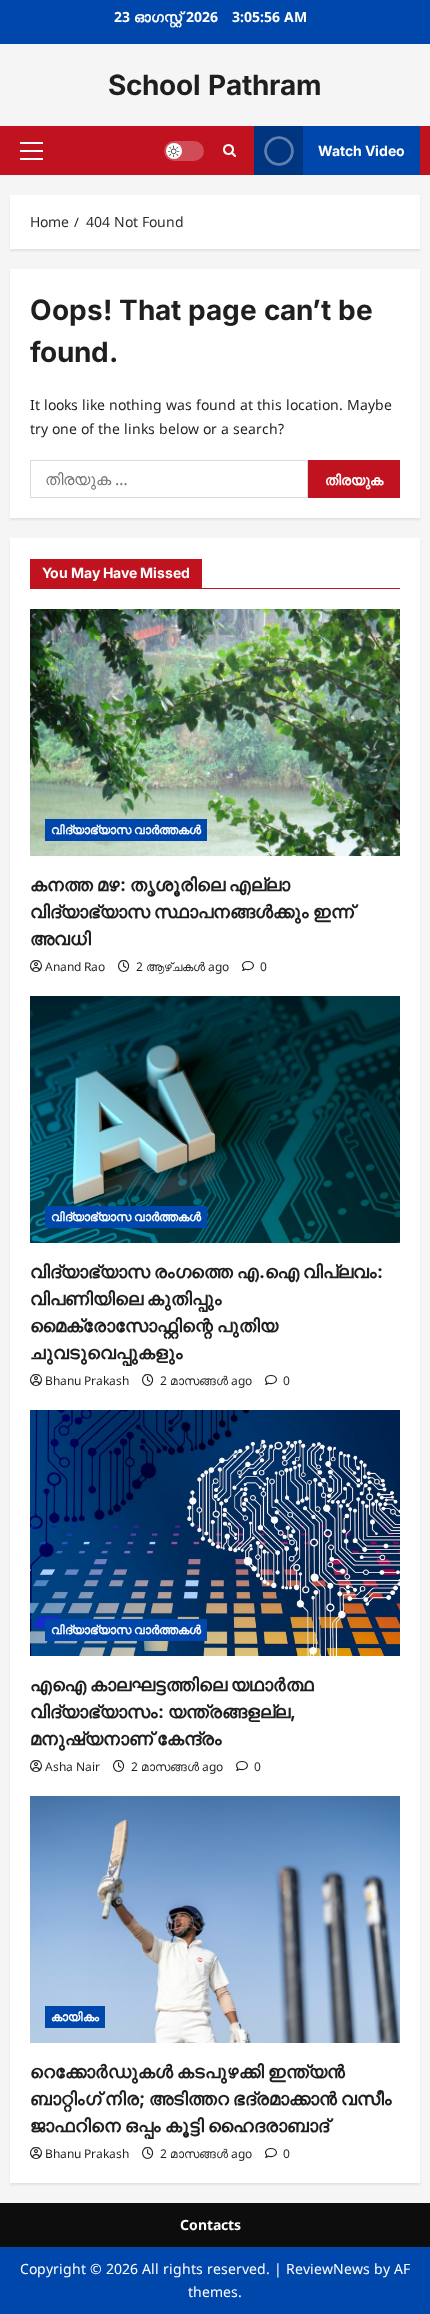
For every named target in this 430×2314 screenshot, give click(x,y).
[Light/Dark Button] (184, 151)
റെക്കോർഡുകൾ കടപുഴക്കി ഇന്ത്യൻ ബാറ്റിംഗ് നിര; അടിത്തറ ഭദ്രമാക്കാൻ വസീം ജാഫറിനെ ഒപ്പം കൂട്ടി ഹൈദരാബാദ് (211, 2098)
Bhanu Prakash (87, 1380)
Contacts (210, 2224)
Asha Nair (72, 1766)
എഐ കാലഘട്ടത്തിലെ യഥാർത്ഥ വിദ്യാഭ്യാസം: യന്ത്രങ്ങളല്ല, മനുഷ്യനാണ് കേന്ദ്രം (172, 1711)
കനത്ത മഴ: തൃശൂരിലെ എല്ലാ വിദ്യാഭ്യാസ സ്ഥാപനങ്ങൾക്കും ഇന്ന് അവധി (192, 911)
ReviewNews (328, 2268)
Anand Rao (75, 966)
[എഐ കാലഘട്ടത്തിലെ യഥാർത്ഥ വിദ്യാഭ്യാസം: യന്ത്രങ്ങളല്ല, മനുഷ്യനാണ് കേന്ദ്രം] (215, 1533)
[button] (31, 151)
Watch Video (361, 150)
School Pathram (215, 85)
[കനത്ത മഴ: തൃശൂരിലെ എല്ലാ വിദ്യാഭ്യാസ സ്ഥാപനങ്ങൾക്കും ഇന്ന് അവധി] (215, 732)
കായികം (75, 2016)
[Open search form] (229, 150)
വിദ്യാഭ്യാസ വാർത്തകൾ (126, 829)
